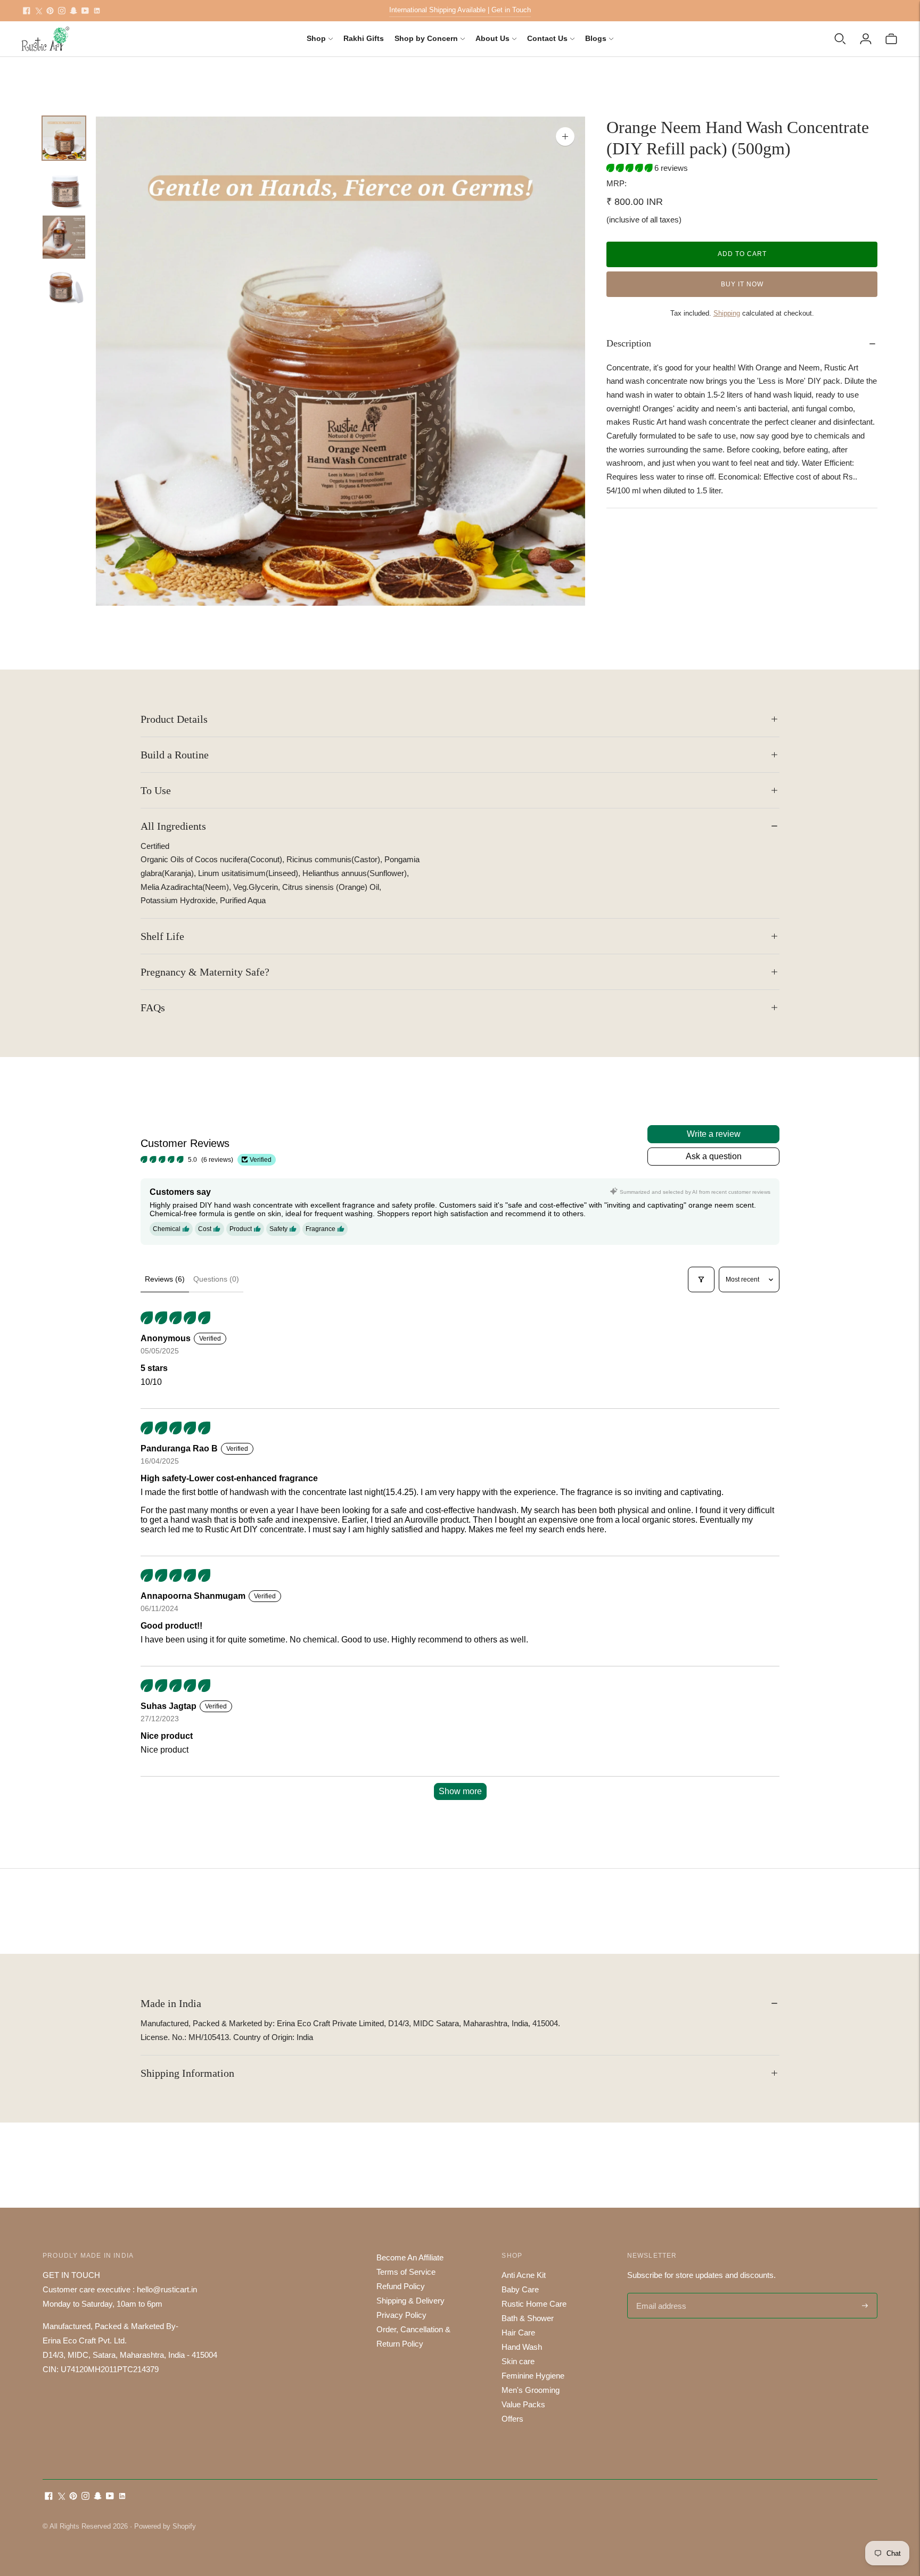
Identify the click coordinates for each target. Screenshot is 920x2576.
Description (629, 343)
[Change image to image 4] (64, 287)
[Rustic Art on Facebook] (27, 11)
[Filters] (701, 1279)
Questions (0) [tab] (216, 1279)
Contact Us (547, 38)
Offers (512, 2419)
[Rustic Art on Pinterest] (50, 11)
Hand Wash (522, 2347)
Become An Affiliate (410, 2257)
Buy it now (742, 284)
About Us (492, 38)
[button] (630, 168)
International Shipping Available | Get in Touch (460, 10)
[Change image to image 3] (64, 237)
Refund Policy (401, 2286)
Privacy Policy (401, 2315)
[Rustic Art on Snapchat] (73, 11)
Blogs (596, 38)
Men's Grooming (531, 2390)
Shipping (727, 313)
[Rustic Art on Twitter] (38, 11)
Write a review (714, 1134)
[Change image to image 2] (64, 188)
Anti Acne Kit (524, 2275)
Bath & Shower (528, 2318)
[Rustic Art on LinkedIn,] (97, 11)
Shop (316, 38)
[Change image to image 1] (64, 138)
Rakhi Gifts (364, 38)
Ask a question (714, 1156)
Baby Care (520, 2289)
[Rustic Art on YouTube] (85, 11)
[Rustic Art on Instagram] (62, 11)
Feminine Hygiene (533, 2376)
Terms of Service (406, 2272)
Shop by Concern (426, 38)
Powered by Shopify (165, 2526)
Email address (660, 2294)
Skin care (518, 2361)
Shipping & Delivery (410, 2301)
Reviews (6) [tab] (165, 1279)
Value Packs (523, 2404)
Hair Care (518, 2333)
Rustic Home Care (534, 2304)
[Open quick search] (840, 39)
